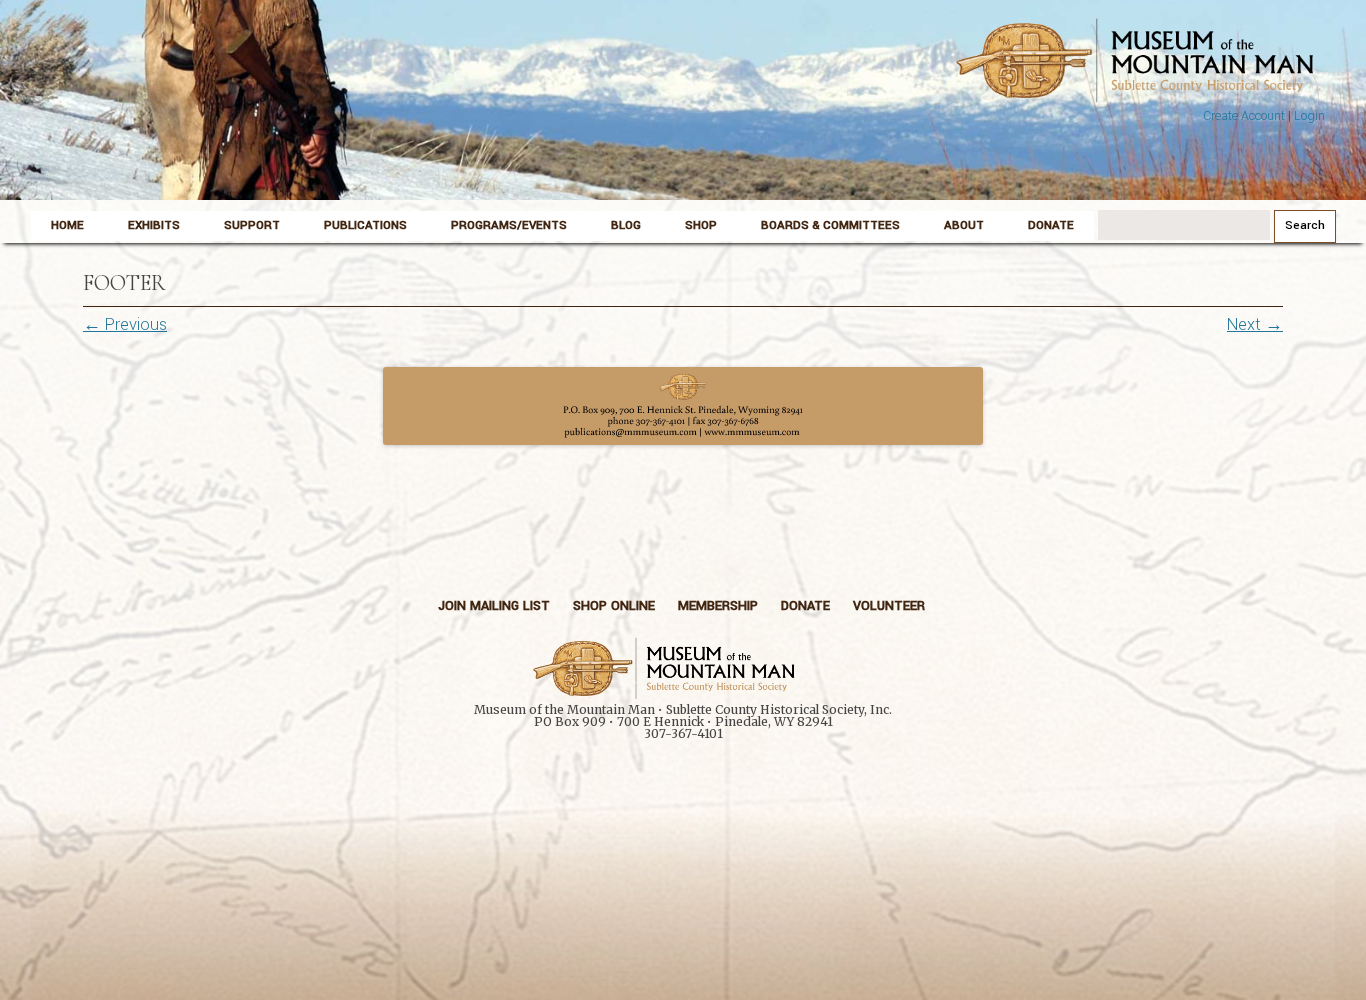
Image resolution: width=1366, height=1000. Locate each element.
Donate (1051, 225)
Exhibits (154, 225)
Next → (1255, 324)
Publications (365, 225)
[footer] (683, 406)
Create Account (1244, 116)
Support (252, 225)
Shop (701, 225)
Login (1309, 116)
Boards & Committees (830, 225)
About (964, 225)
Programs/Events (509, 225)
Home (67, 225)
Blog (626, 225)
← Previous (125, 324)
